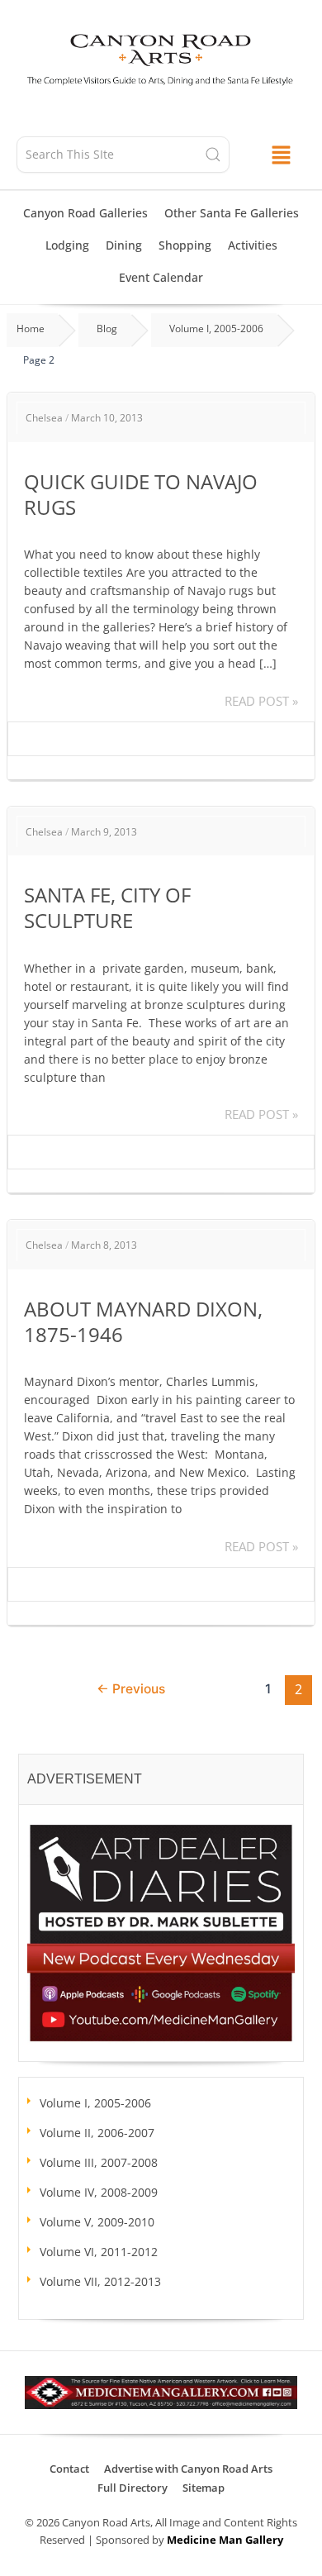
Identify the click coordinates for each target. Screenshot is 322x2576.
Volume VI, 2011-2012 (99, 2252)
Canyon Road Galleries (85, 213)
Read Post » (261, 700)
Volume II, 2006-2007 (97, 2133)
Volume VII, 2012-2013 (100, 2281)
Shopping (185, 245)
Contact (69, 2469)
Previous (131, 1689)
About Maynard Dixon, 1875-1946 (143, 1321)
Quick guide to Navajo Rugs (141, 494)
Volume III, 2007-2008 (99, 2162)
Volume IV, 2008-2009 (99, 2192)
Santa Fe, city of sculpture (107, 907)
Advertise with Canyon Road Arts (188, 2469)
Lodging (67, 245)
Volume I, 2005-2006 (95, 2103)
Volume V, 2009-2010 (97, 2222)
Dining (124, 245)
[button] (280, 154)
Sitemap (204, 2488)
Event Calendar (161, 277)
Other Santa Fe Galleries (232, 213)
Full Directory (133, 2488)
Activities (253, 245)
